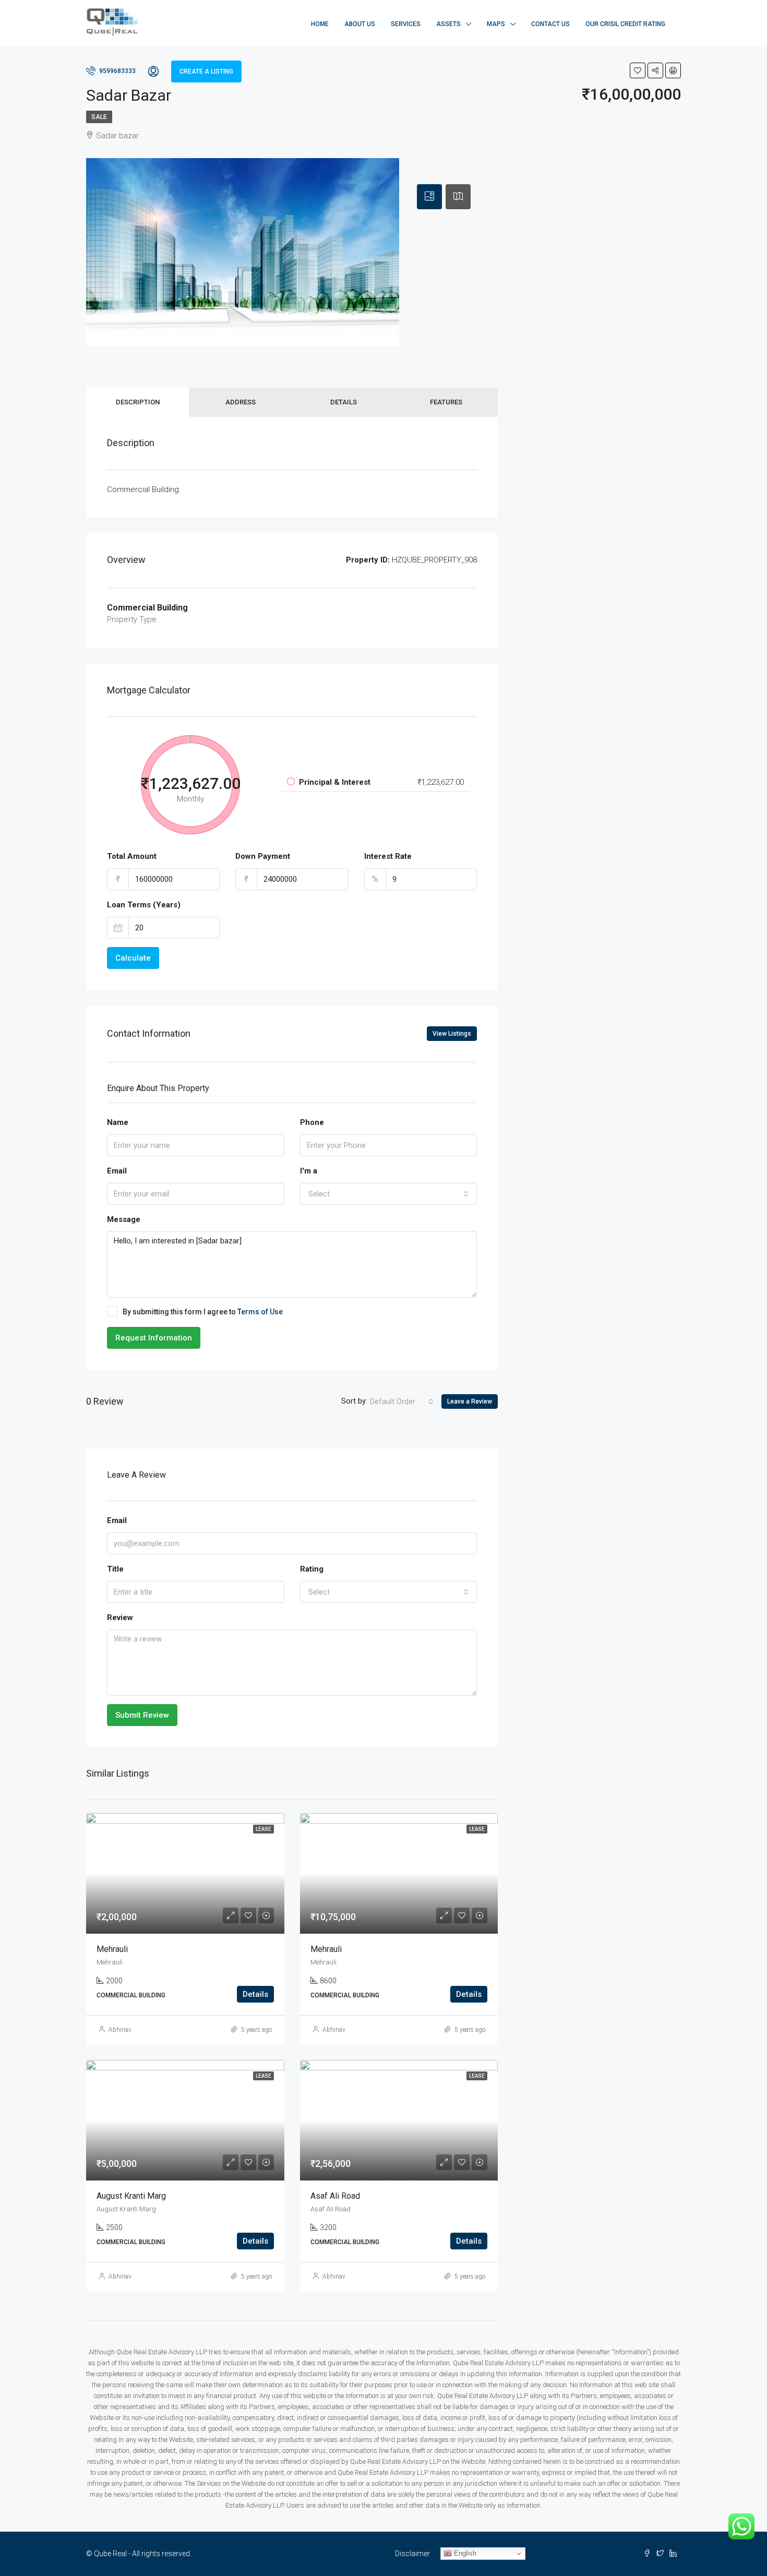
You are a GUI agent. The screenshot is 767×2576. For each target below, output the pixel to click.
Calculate (133, 958)
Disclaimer (412, 2554)
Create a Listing (206, 71)
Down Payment (263, 856)
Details (344, 402)
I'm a (309, 1171)
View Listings (452, 1034)
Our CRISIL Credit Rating (625, 24)
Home (320, 24)
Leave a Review (470, 1401)
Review (120, 1618)
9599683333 (117, 71)
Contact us (550, 24)
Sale (99, 117)
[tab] (429, 197)
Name (118, 1122)
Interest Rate (388, 856)
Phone (312, 1122)
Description (138, 402)
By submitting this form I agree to (203, 1312)
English (464, 2553)
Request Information (154, 1338)
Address (241, 402)
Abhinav (120, 2030)
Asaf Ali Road (335, 2196)
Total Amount (132, 856)
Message (124, 1219)
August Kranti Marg (131, 2196)
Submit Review (142, 1715)
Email (117, 1171)
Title (115, 1569)
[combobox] (389, 1194)
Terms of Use (260, 1312)
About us (360, 24)
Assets (448, 24)
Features (446, 402)
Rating (312, 1569)
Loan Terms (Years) (144, 905)
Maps (496, 24)
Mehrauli (112, 1949)
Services (406, 24)
